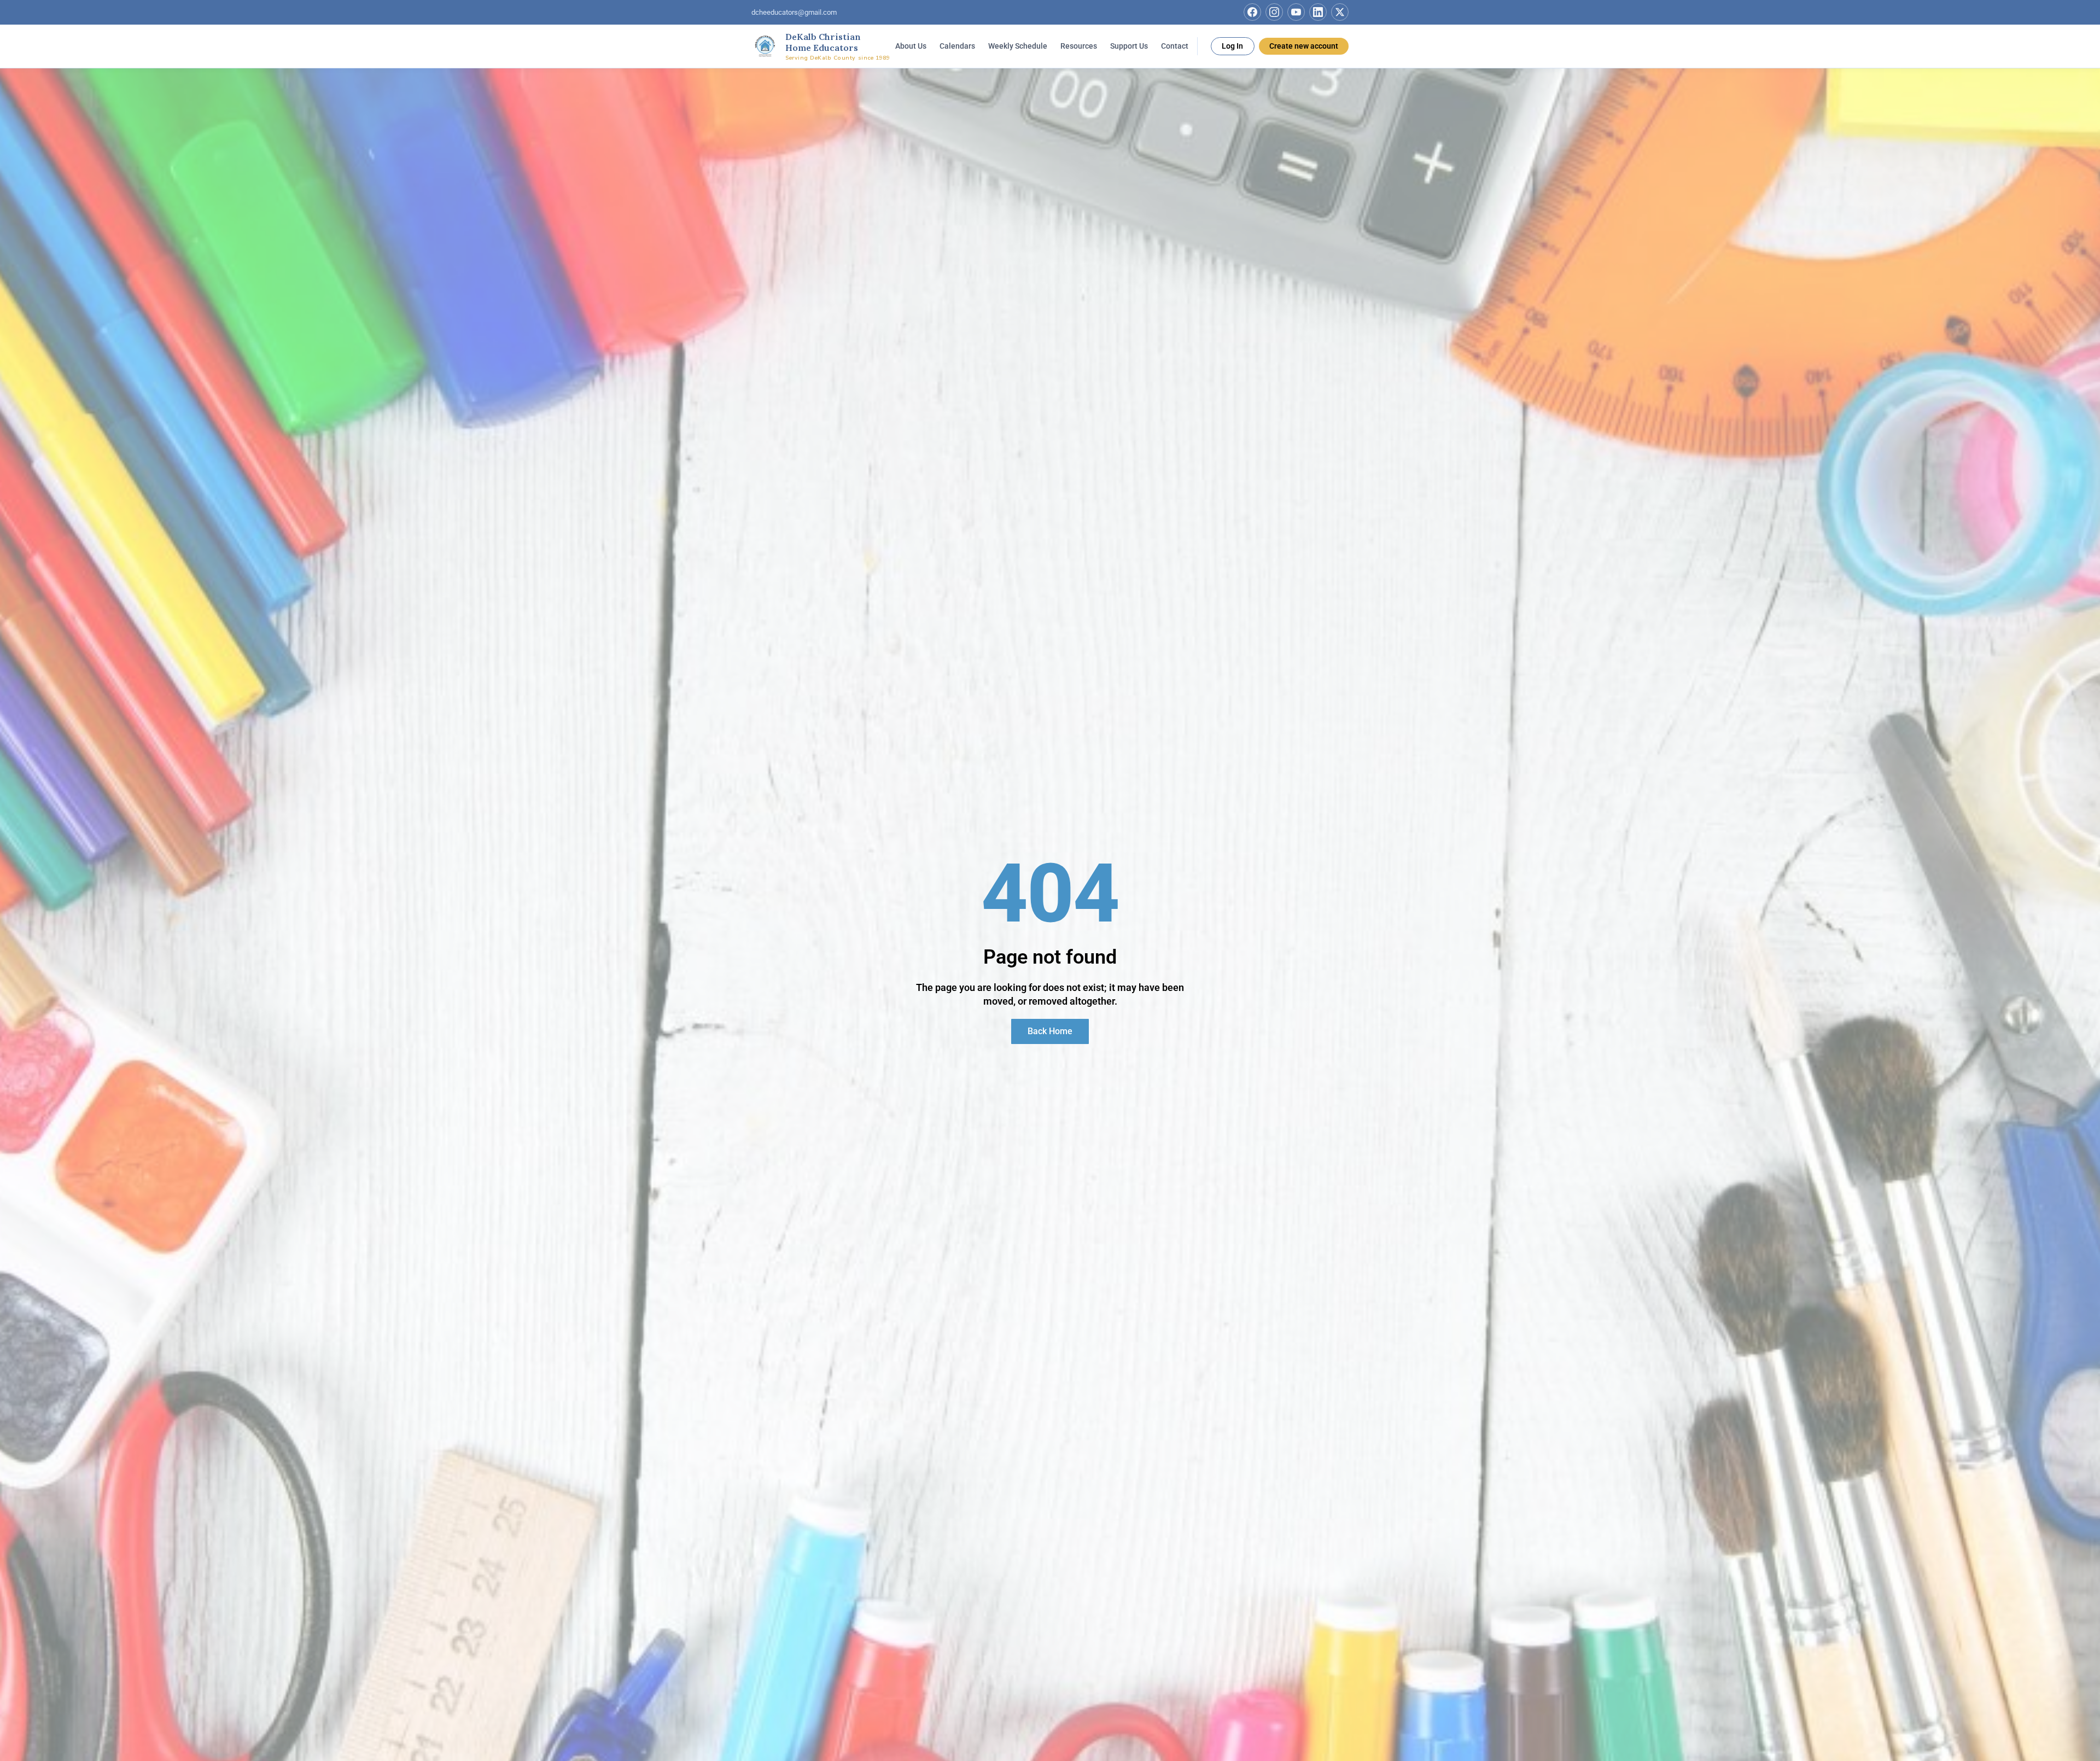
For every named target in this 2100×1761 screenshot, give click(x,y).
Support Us (1129, 45)
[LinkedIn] (1318, 12)
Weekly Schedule (1018, 45)
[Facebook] (1252, 12)
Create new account (1304, 45)
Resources (1079, 45)
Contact (1175, 45)
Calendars (957, 45)
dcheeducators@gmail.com (794, 12)
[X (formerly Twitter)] (1340, 12)
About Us (911, 45)
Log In (1232, 45)
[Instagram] (1274, 12)
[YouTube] (1296, 12)
